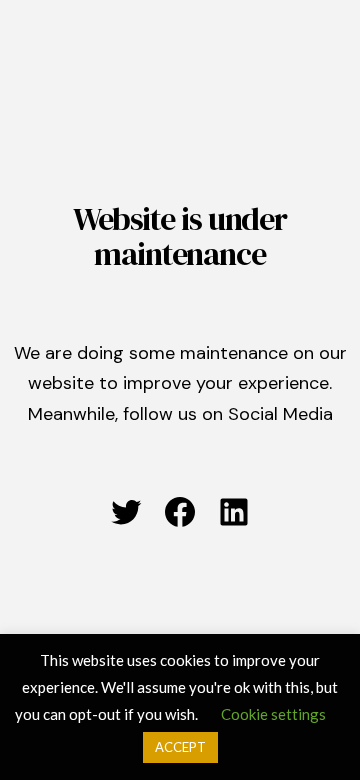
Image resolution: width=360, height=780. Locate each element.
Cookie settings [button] (273, 714)
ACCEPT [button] (180, 747)
